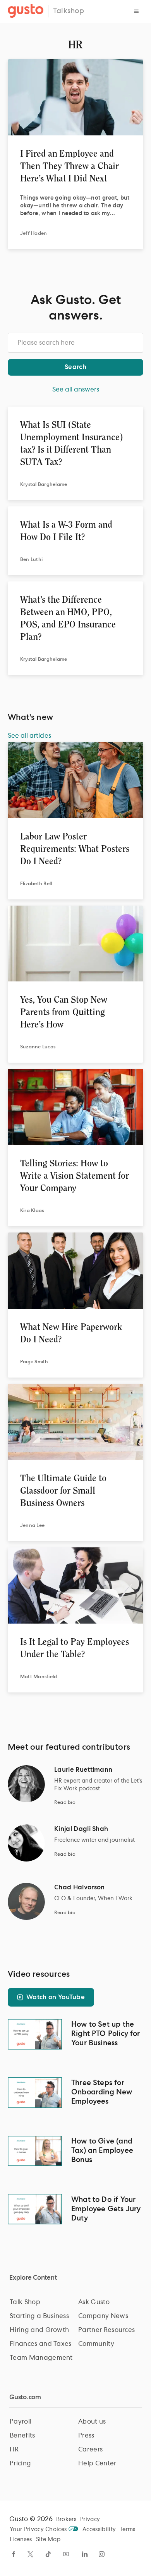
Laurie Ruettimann (83, 1770)
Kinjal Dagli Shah (81, 1829)
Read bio (65, 1802)
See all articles (29, 736)
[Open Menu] (136, 11)
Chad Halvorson (79, 1887)
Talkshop (69, 11)
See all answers (76, 390)
